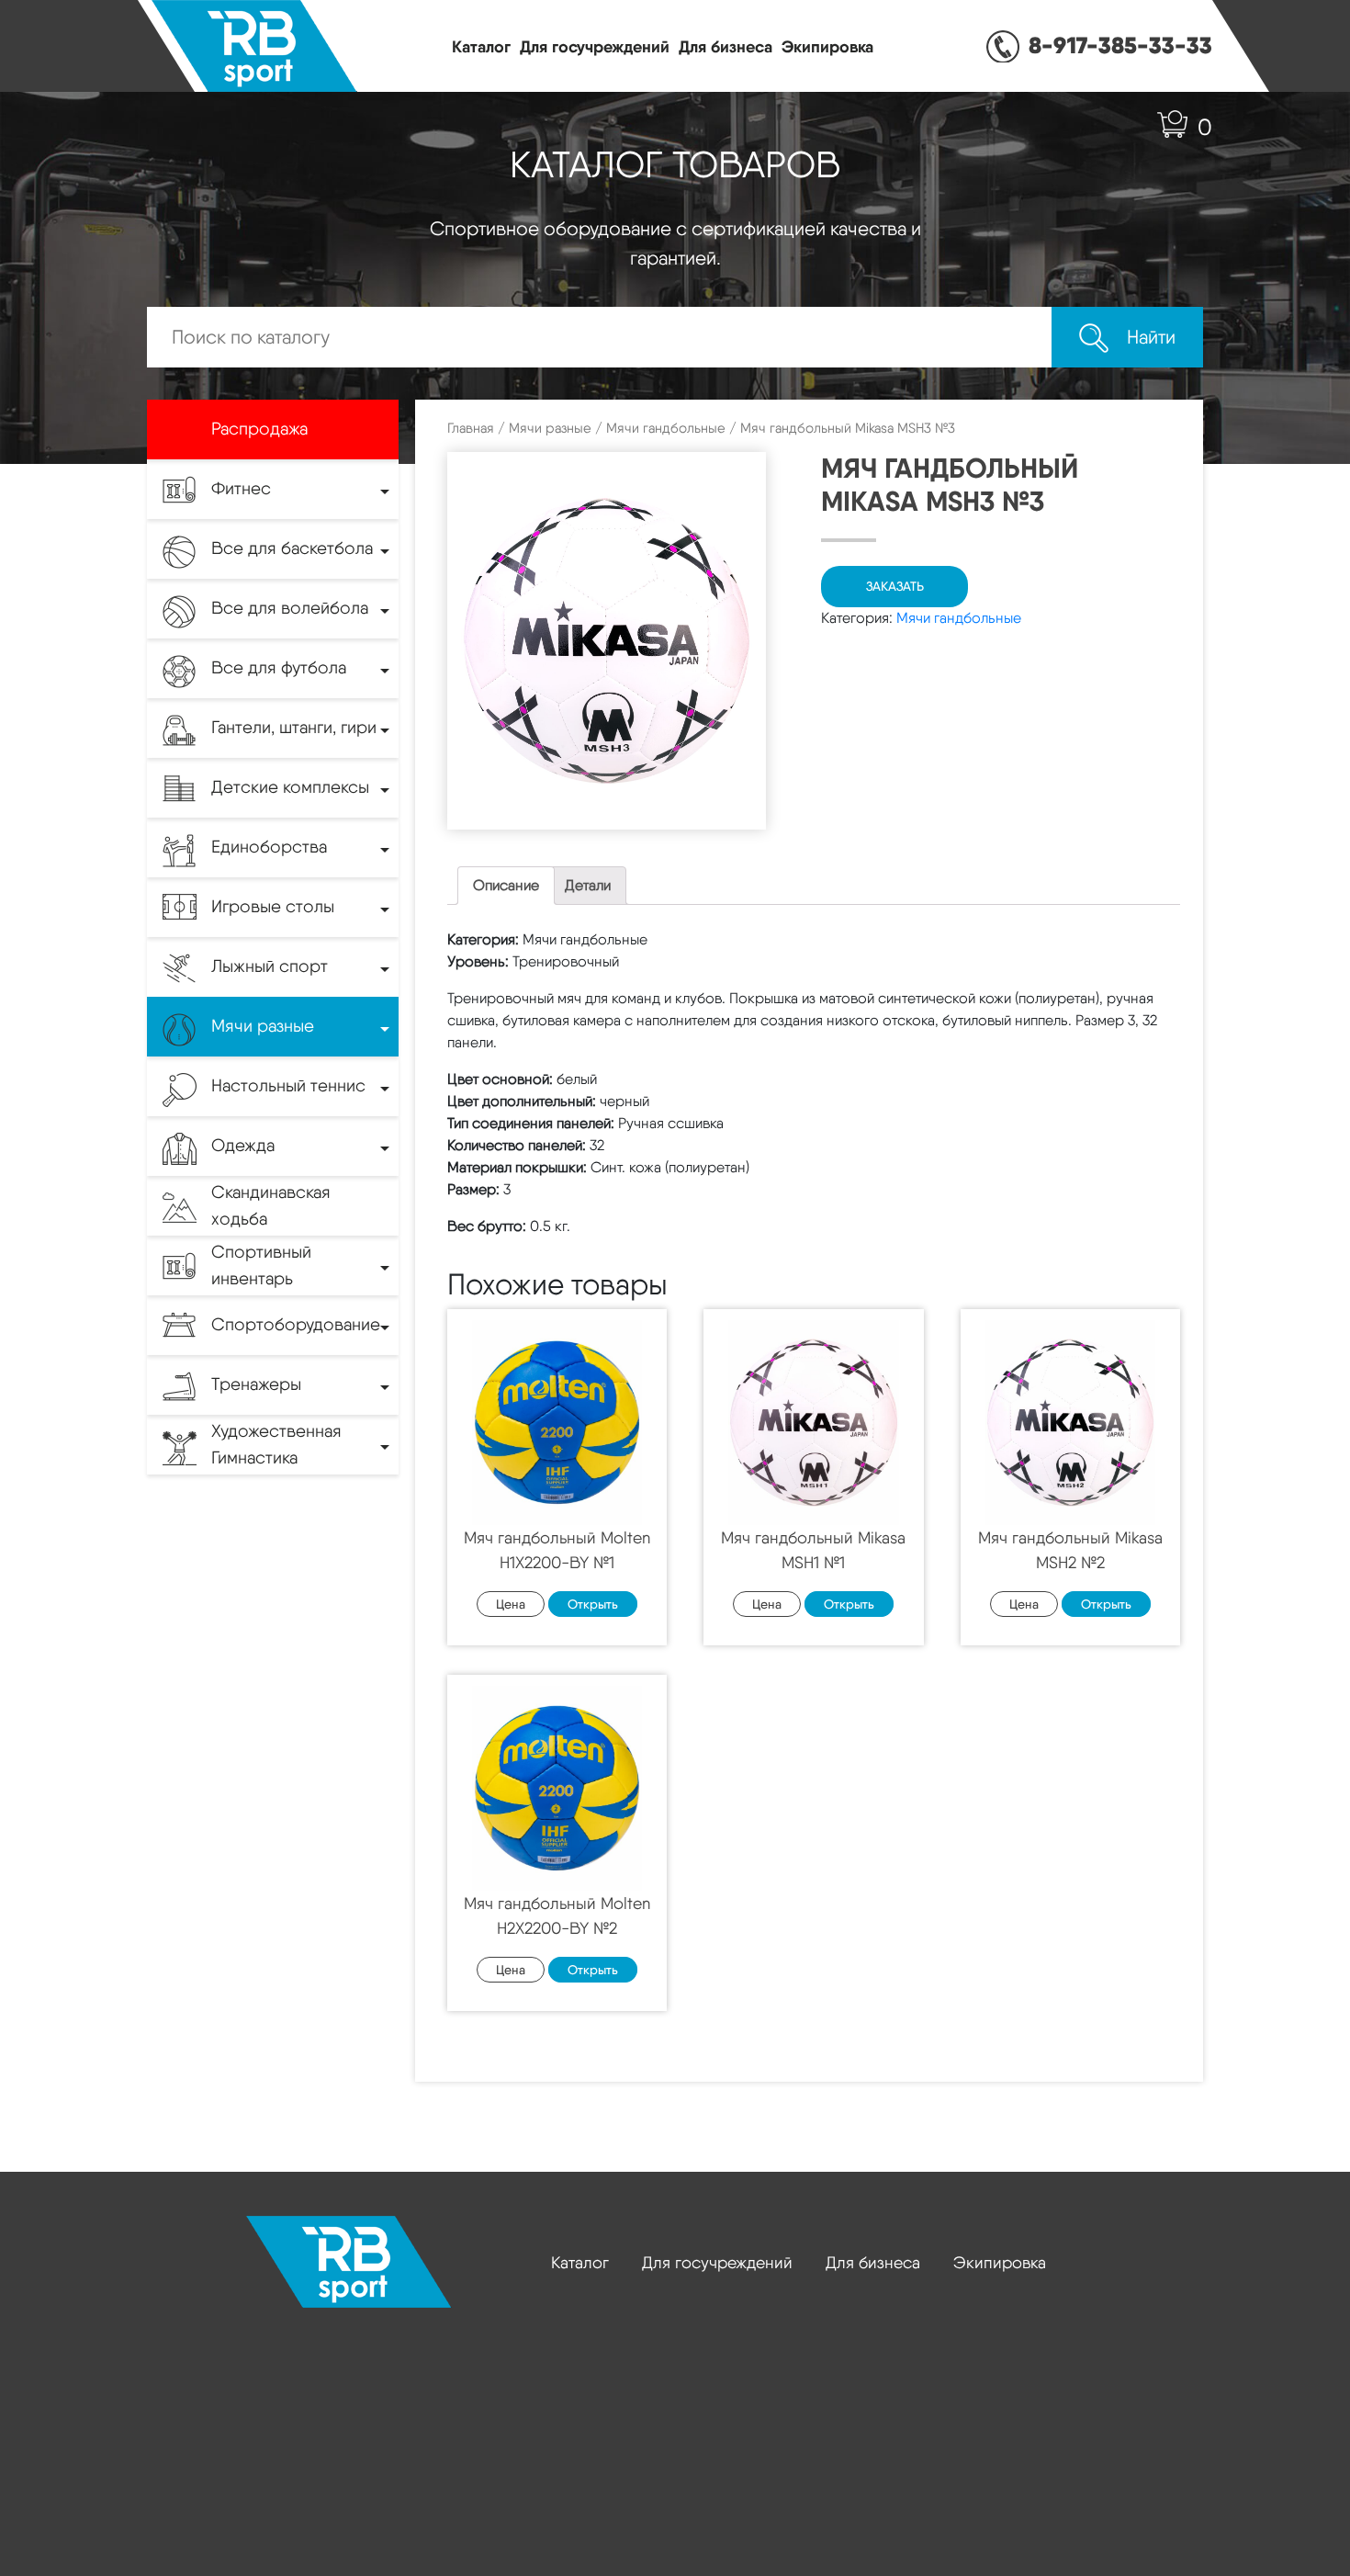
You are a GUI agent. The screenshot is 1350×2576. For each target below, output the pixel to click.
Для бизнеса (726, 46)
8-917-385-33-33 (1120, 45)
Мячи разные (550, 428)
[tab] (506, 886)
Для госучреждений (595, 46)
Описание (506, 885)
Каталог (481, 46)
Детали (588, 885)
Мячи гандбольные (666, 428)
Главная (471, 428)
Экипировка (827, 46)
